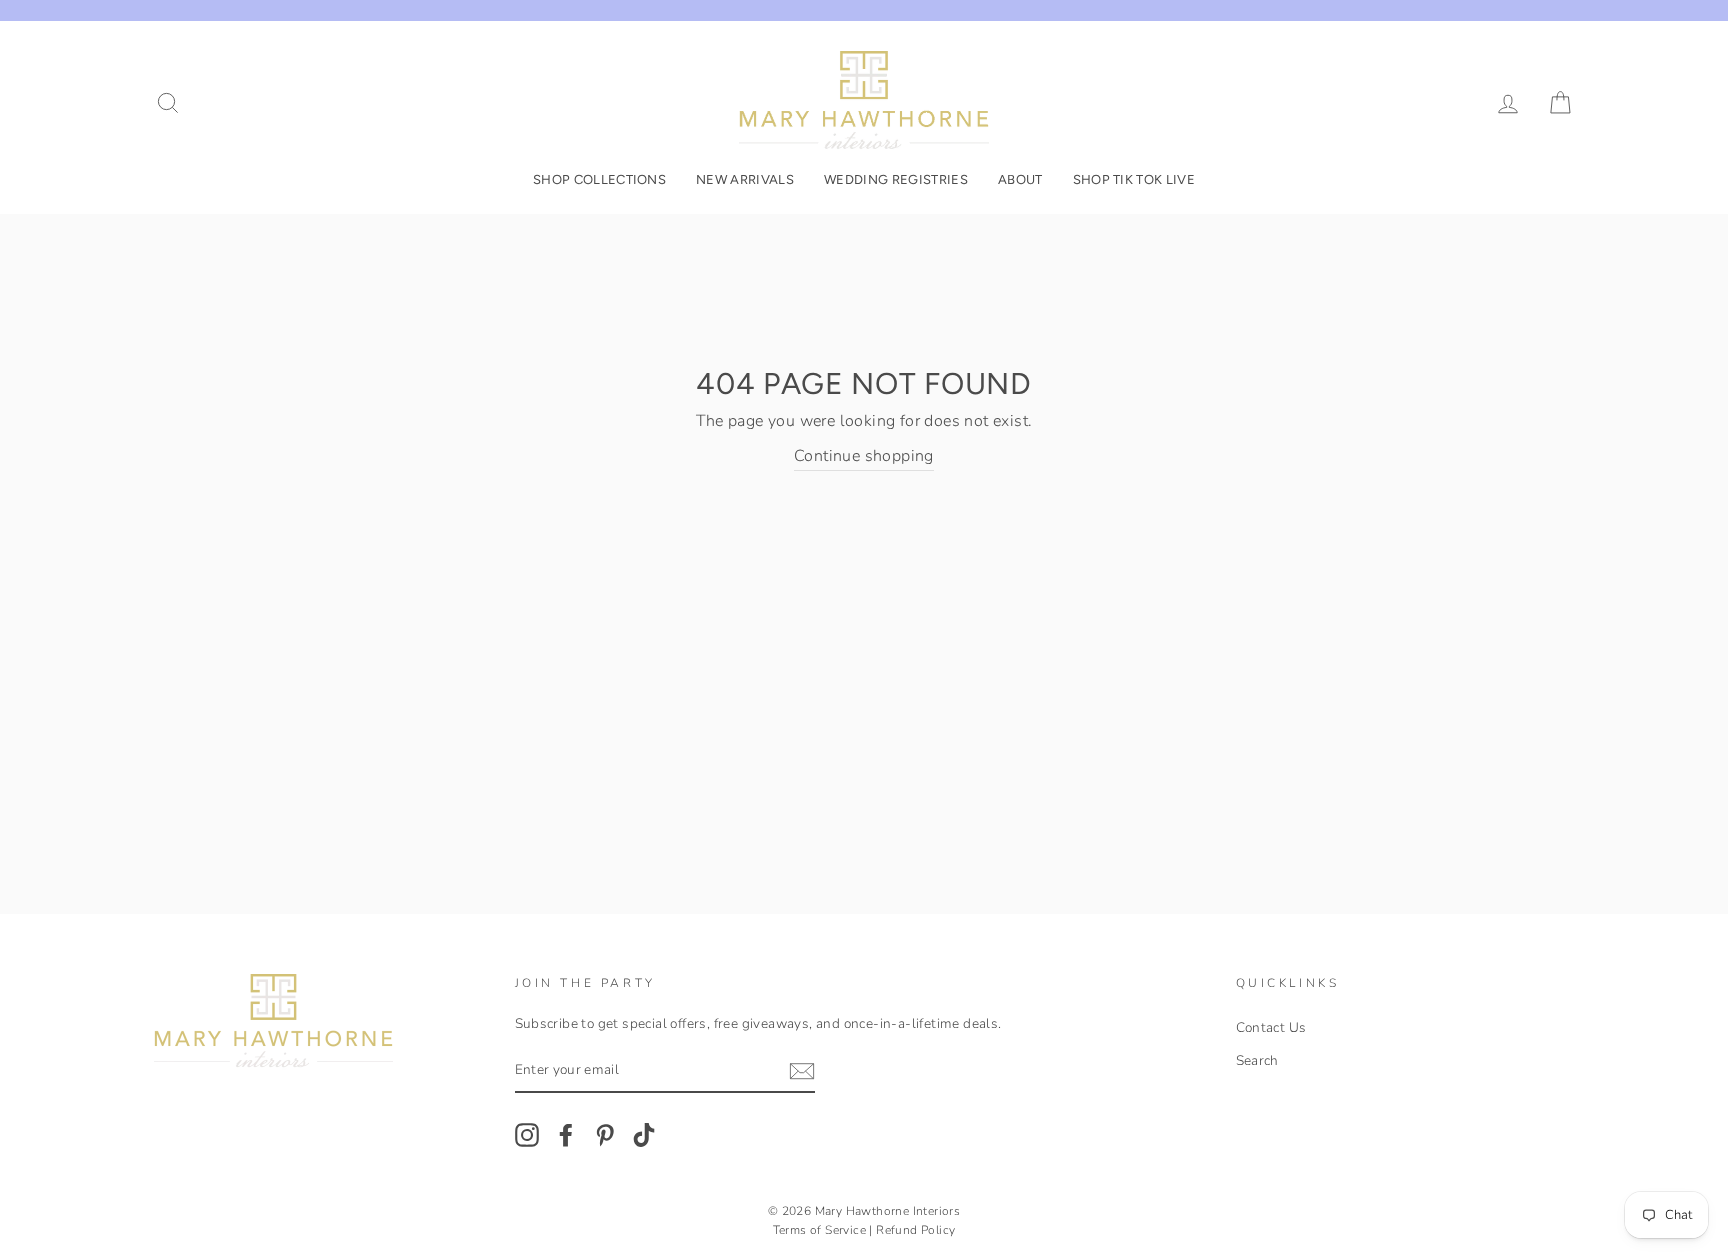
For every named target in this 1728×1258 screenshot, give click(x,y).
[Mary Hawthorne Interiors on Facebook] (566, 1135)
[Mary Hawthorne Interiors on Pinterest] (605, 1135)
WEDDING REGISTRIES (896, 179)
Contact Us (1271, 1027)
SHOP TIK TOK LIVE (1134, 179)
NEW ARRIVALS (745, 179)
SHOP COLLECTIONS (599, 179)
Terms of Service (819, 1230)
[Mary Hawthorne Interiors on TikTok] (644, 1135)
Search (1257, 1060)
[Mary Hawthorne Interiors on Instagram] (527, 1135)
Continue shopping (864, 456)
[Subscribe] (802, 1072)
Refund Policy (915, 1230)
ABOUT (1020, 179)
